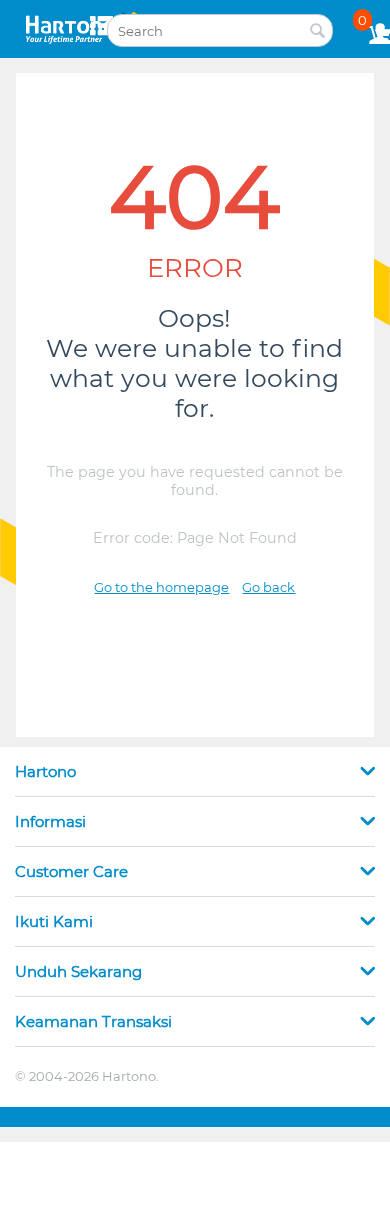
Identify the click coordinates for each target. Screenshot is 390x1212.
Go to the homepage (161, 587)
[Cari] (318, 32)
